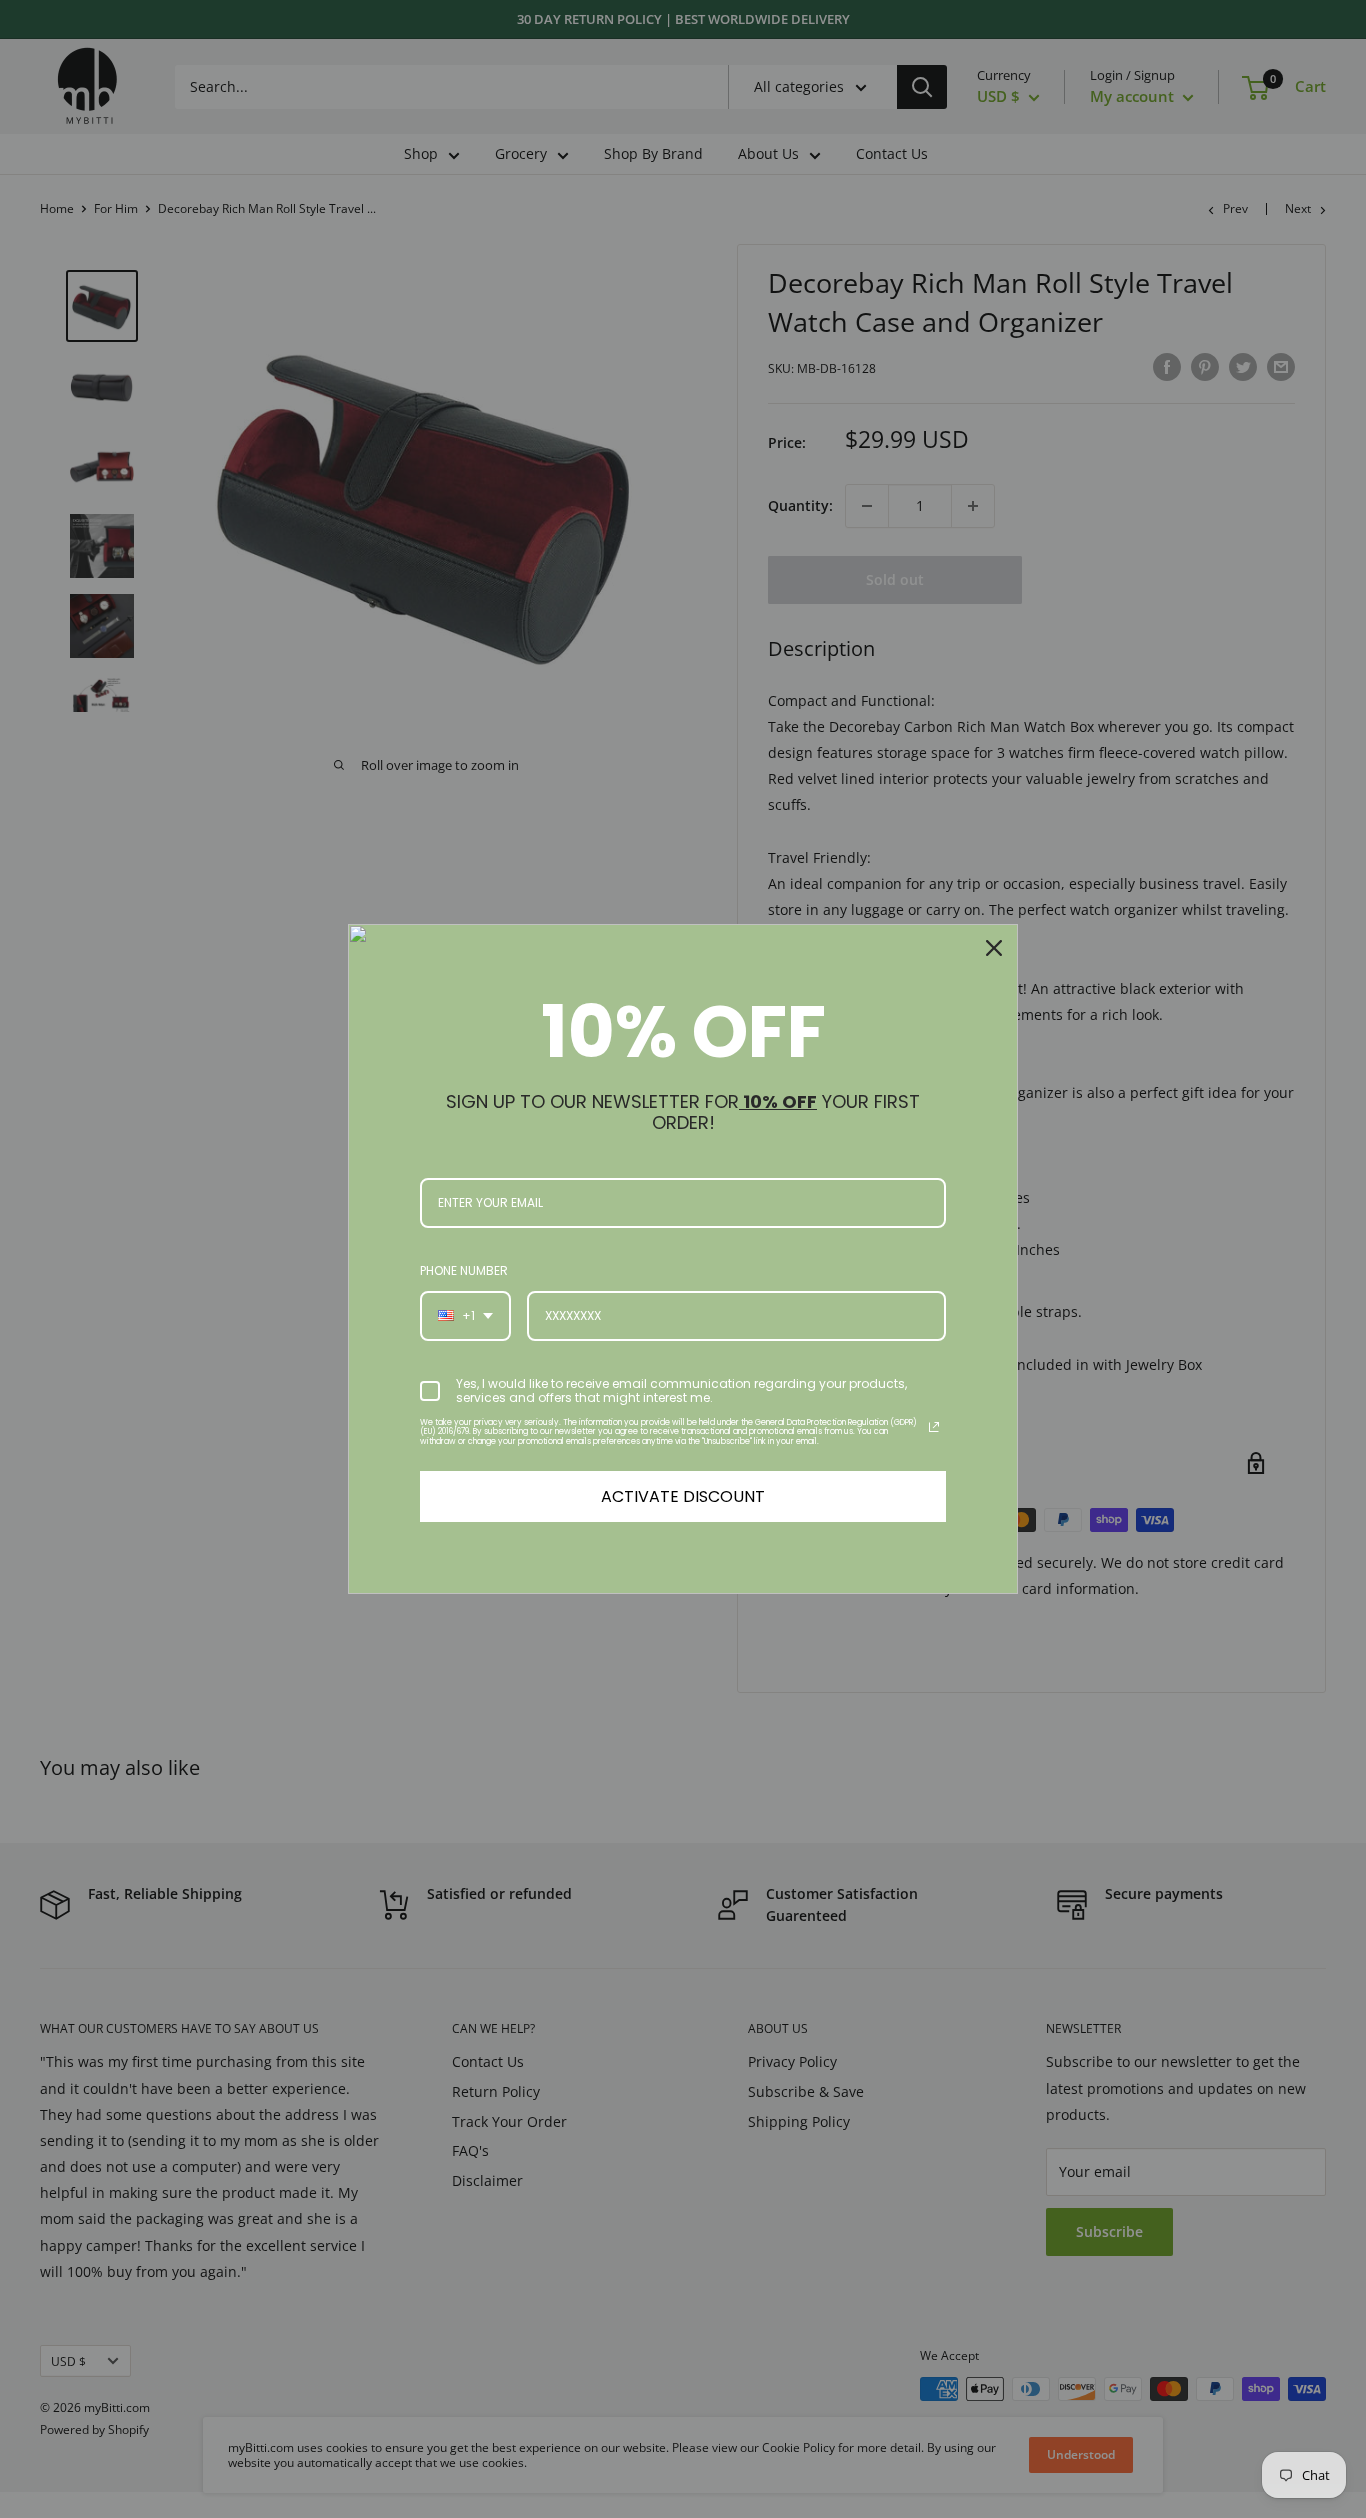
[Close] (994, 948)
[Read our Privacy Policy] (934, 1427)
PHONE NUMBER (464, 1270)
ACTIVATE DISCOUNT (683, 1496)
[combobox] (465, 1316)
